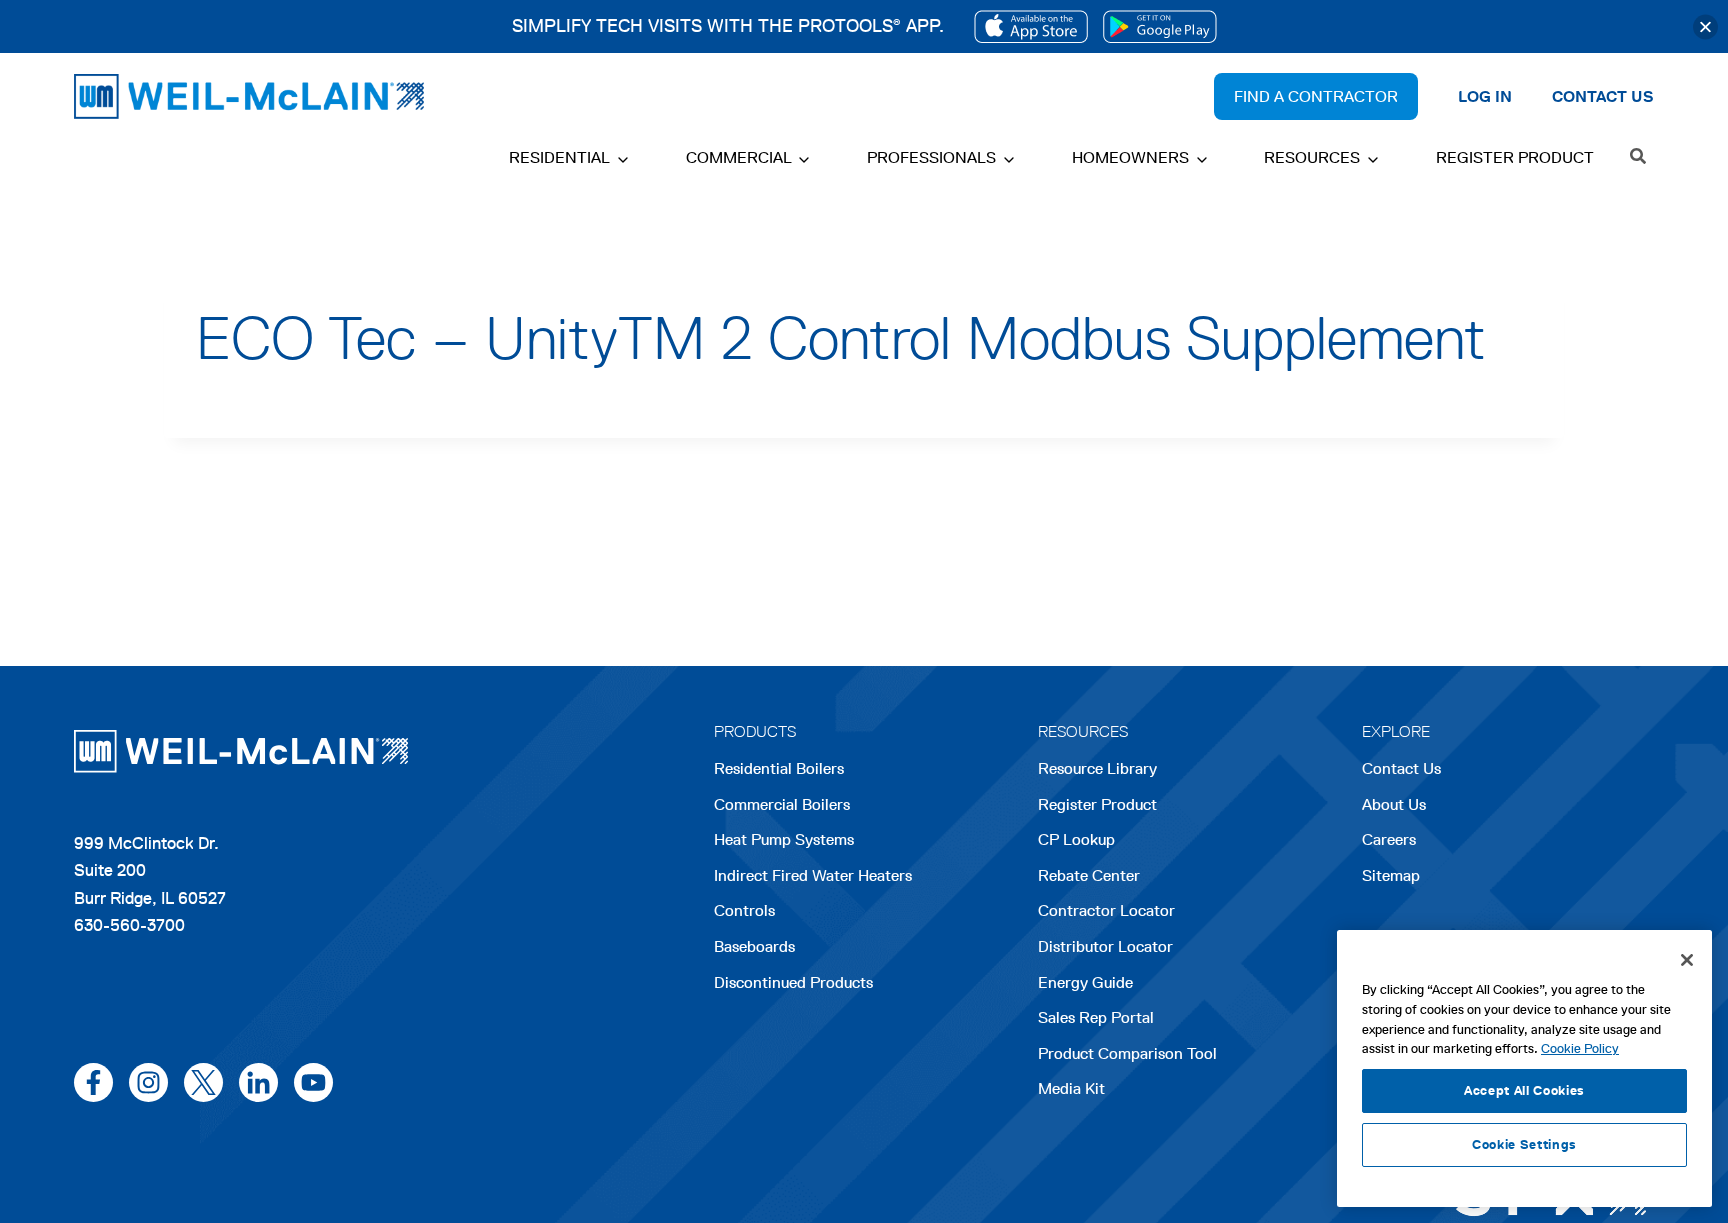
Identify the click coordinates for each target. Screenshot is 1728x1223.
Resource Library (1097, 768)
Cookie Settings (1524, 1144)
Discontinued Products (793, 982)
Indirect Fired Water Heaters (813, 875)
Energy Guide (1085, 982)
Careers (1389, 841)
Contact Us (1401, 768)
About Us (1394, 804)
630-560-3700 (129, 925)
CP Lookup (1076, 839)
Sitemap (1391, 875)
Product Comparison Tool (1127, 1053)
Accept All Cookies (1524, 1090)
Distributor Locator (1105, 946)
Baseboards (754, 946)
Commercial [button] (739, 157)
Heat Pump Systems (784, 839)
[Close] (1705, 26)
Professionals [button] (931, 157)
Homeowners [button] (1130, 157)
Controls (744, 910)
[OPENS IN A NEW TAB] (1031, 26)
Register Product (1515, 157)
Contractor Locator (1106, 910)
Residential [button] (559, 157)
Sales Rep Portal (1096, 1017)
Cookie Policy (1580, 1048)
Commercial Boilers (782, 804)
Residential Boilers (779, 768)
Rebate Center (1089, 875)
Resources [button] (1312, 157)
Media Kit (1071, 1088)
